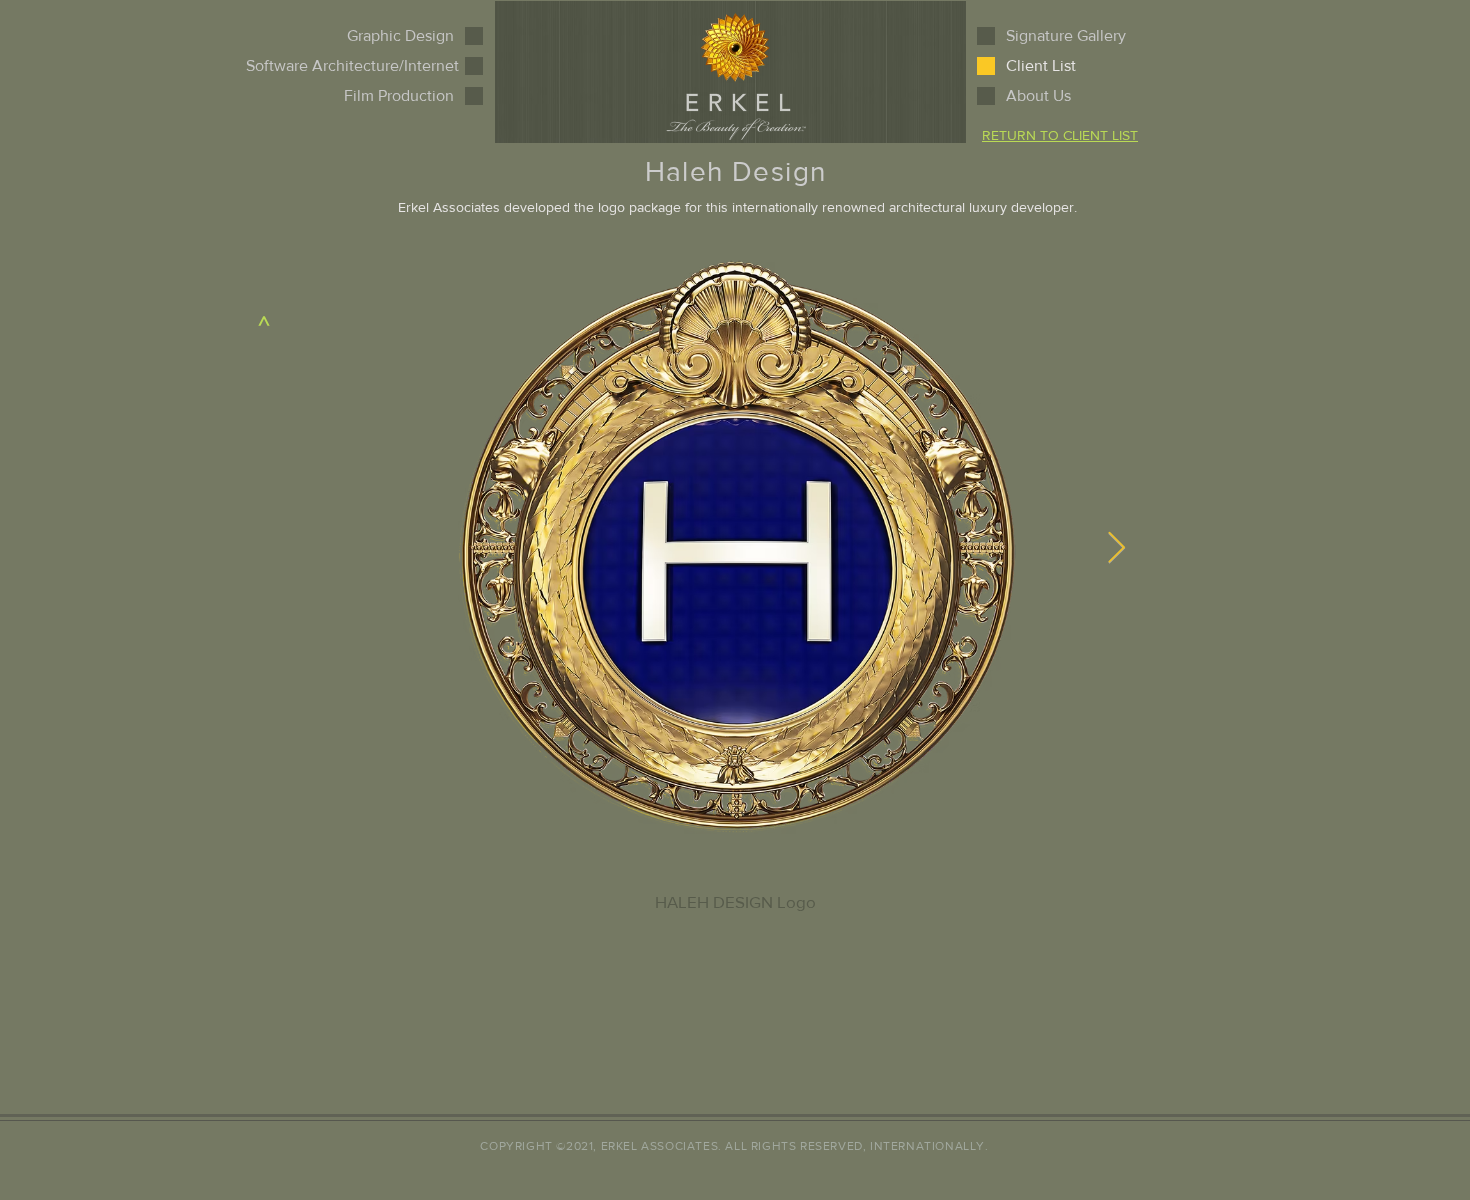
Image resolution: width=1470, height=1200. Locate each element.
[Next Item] (1116, 549)
